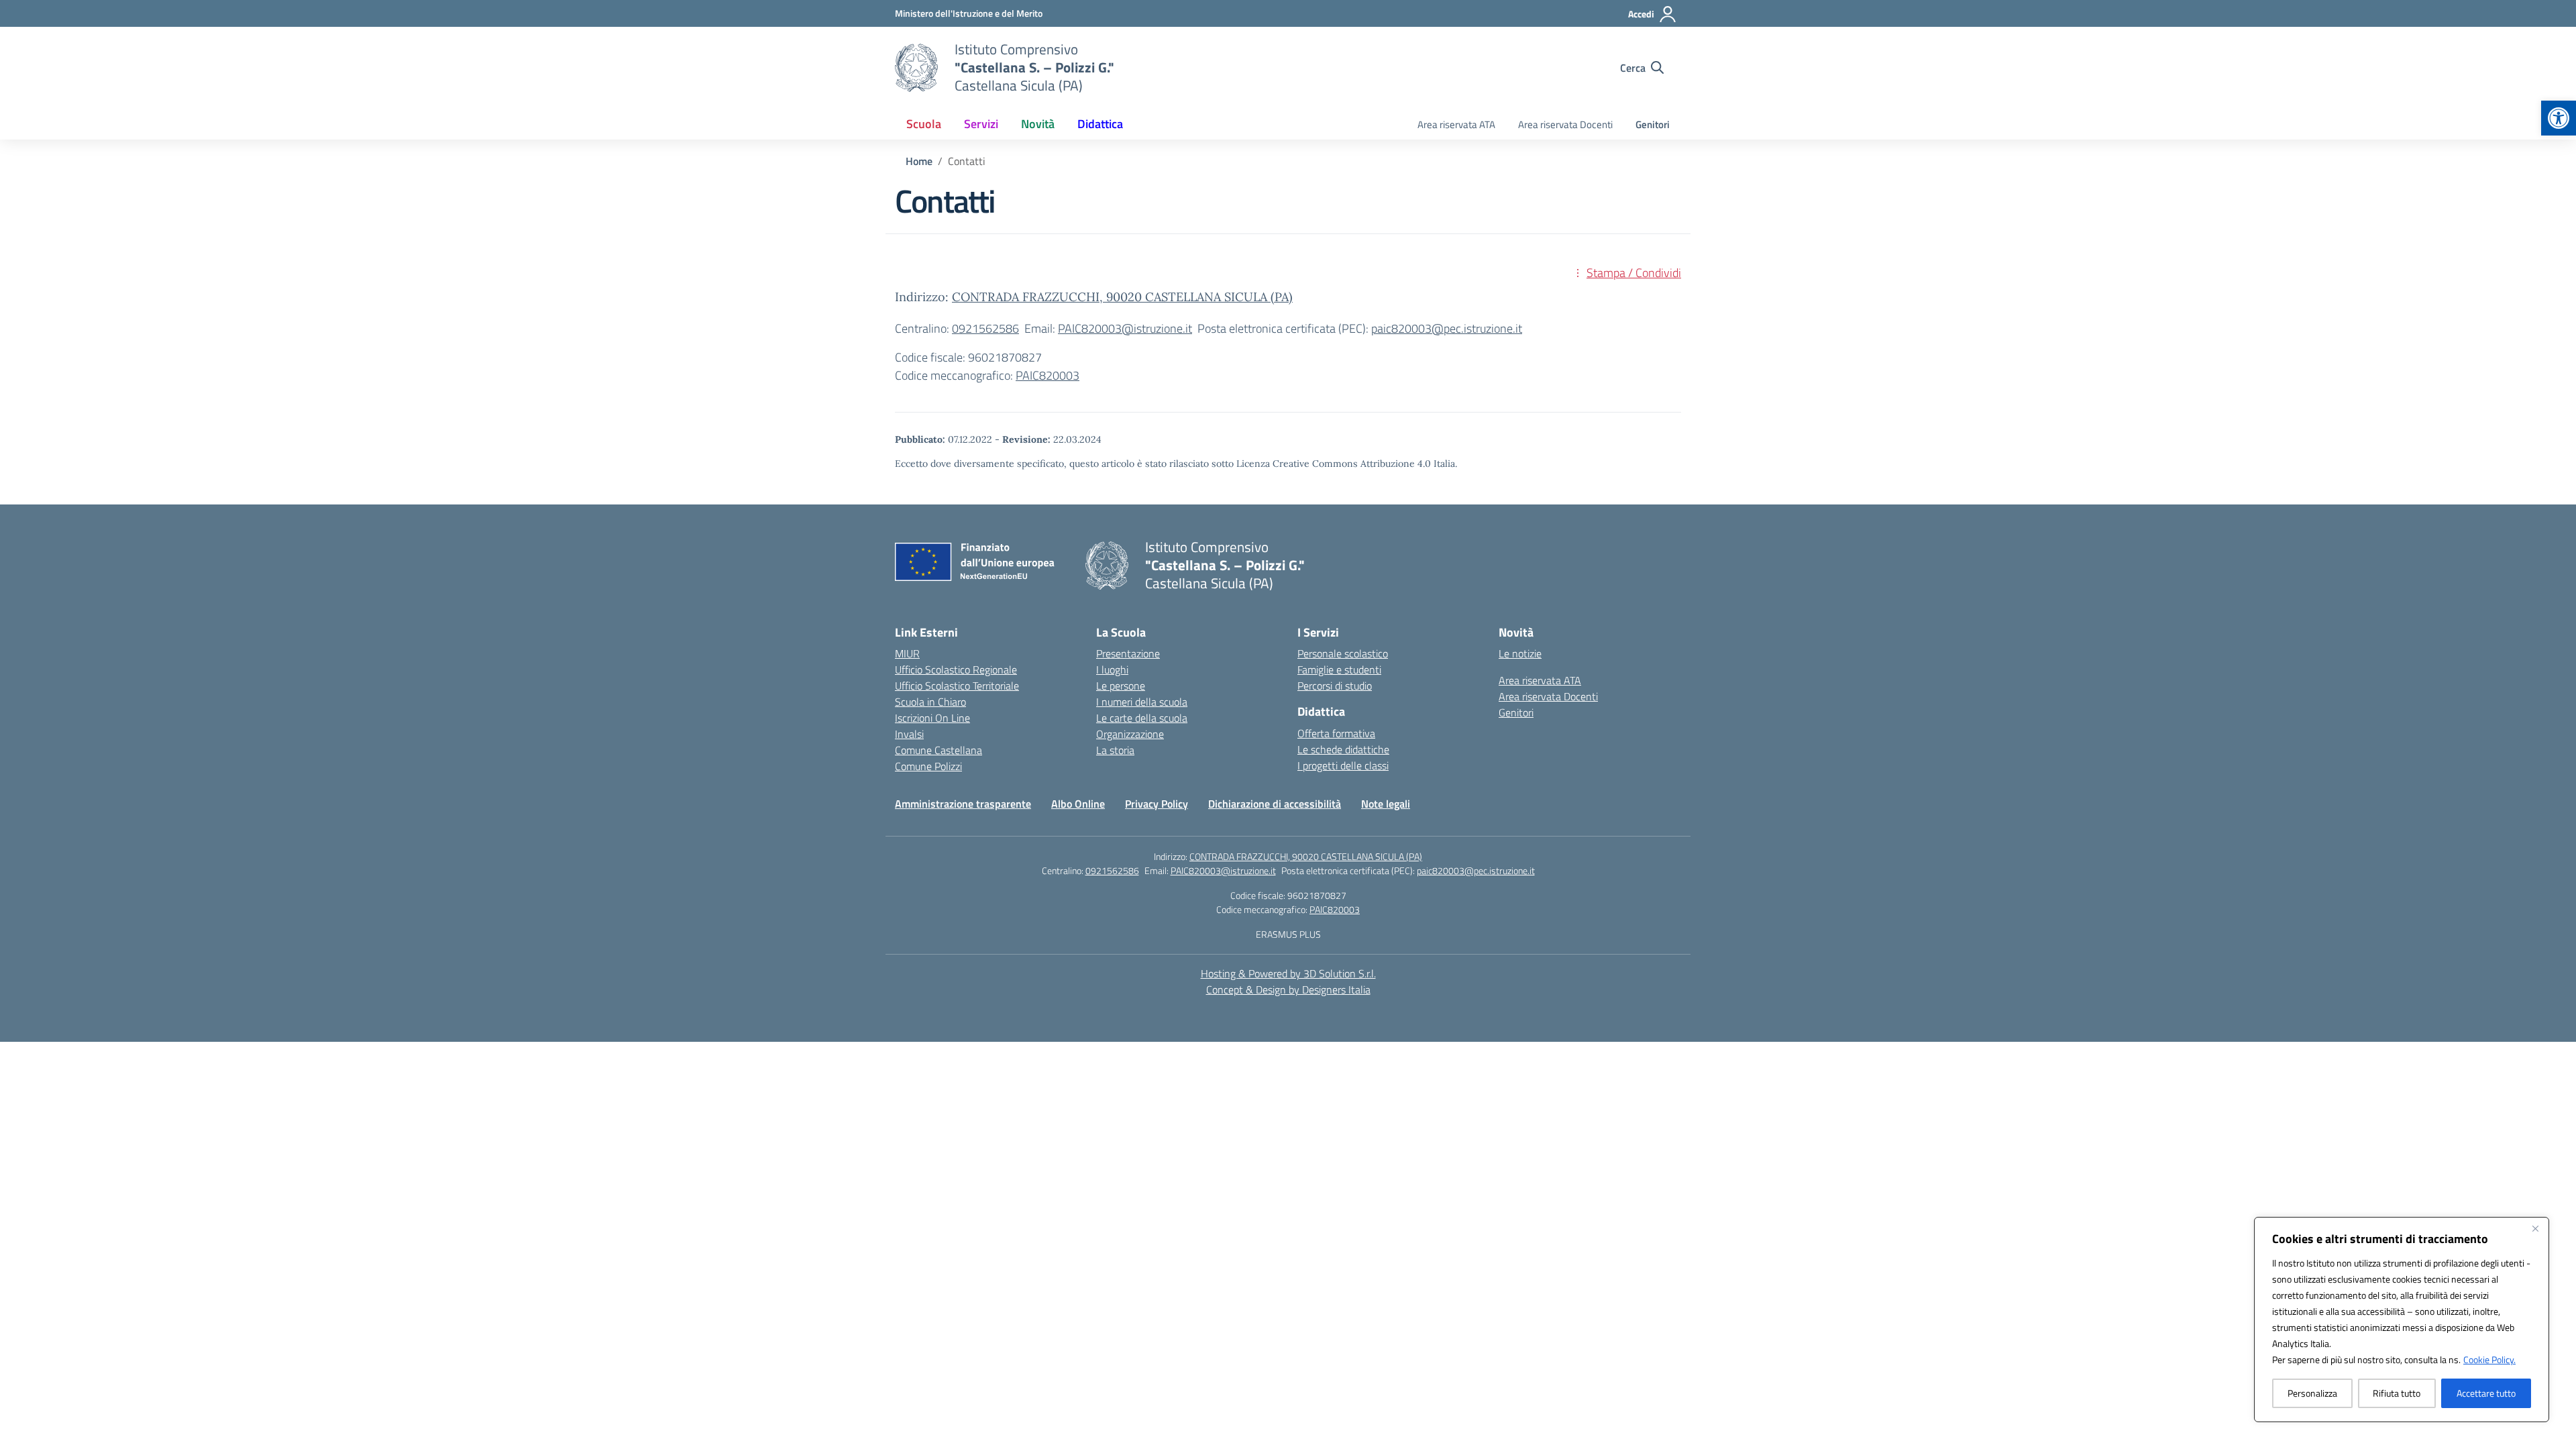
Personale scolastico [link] (1343, 653)
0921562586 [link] (985, 328)
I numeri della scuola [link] (1142, 702)
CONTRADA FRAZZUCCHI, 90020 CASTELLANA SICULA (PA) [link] (1122, 297)
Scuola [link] (924, 124)
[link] (2559, 118)
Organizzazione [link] (1130, 734)
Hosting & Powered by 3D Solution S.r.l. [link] (1288, 973)
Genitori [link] (1653, 124)
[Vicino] (2535, 1228)
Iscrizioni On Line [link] (932, 718)
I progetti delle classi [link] (1343, 765)
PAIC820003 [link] (1048, 375)
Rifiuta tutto (2397, 1393)
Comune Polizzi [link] (928, 766)
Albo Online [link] (1078, 804)
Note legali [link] (1386, 804)
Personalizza (2312, 1393)
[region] (2402, 1320)
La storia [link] (1115, 750)
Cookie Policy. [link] (2489, 1359)
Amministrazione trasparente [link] (963, 804)
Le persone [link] (1121, 686)
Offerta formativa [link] (1336, 733)
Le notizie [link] (1520, 653)
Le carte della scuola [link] (1142, 718)
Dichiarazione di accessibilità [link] (1275, 804)
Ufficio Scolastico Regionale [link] (956, 669)
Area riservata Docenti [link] (1565, 124)
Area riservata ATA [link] (1456, 124)
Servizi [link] (981, 124)
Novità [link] (1038, 124)
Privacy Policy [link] (1157, 804)
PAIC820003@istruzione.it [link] (1125, 328)
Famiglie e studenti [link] (1339, 669)
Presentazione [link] (1128, 653)
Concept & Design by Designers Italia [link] (1288, 989)
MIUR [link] (907, 653)
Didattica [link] (1100, 124)
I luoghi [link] (1112, 669)
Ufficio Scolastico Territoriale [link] (957, 686)
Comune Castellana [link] (938, 750)
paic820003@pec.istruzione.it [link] (1447, 328)
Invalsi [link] (909, 734)
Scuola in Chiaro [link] (930, 702)
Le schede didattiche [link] (1343, 749)
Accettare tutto (2486, 1393)
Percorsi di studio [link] (1335, 686)
